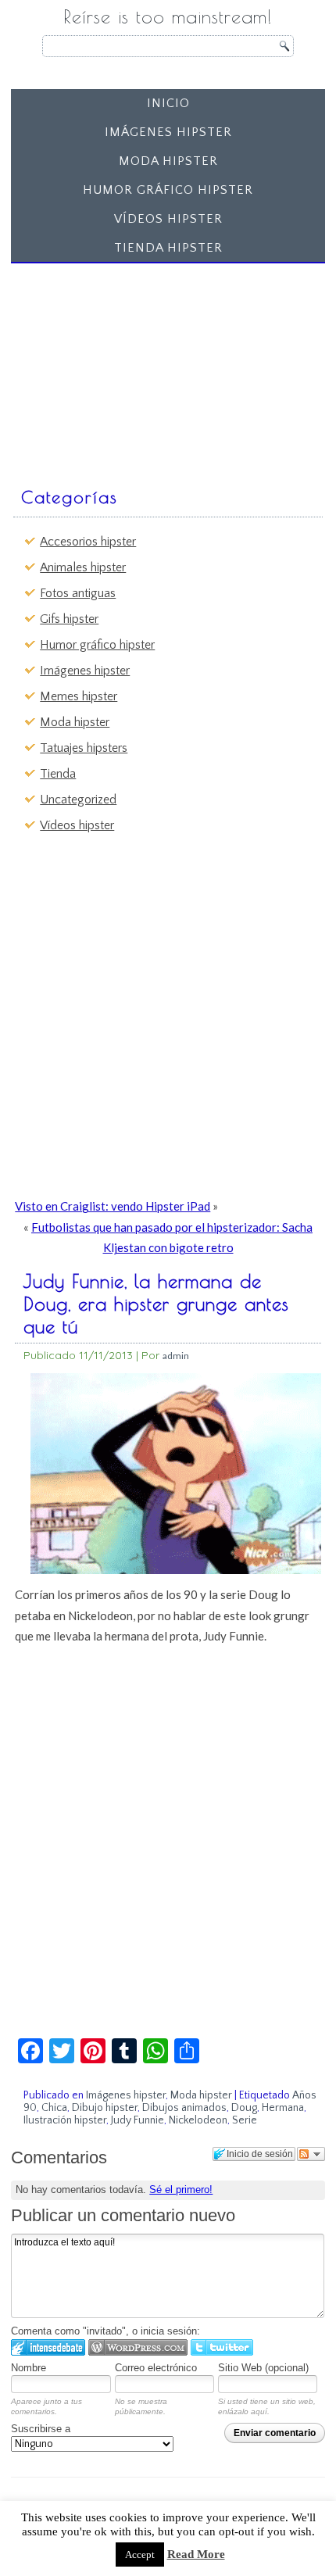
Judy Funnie (138, 2120)
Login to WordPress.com (138, 2347)
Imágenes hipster (168, 132)
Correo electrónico (156, 2368)
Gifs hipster (69, 619)
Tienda (58, 774)
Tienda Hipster (168, 248)
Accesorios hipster (88, 542)
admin (176, 1356)
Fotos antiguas (78, 593)
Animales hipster (83, 567)
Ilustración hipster (65, 2120)
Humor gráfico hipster (168, 190)
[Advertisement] (134, 367)
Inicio (168, 103)
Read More (196, 2554)
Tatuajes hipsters (84, 748)
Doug (244, 2108)
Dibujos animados (184, 2108)
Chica (54, 2108)
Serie (245, 2120)
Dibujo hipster (105, 2108)
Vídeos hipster (168, 219)
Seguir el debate (311, 2154)
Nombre (29, 2368)
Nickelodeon (198, 2120)
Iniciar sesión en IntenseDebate (48, 2347)
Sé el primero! (181, 2190)
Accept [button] (140, 2555)
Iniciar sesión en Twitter (222, 2347)
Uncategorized (78, 800)
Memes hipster (79, 696)
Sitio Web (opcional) (263, 2368)
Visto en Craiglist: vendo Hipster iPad (113, 1206)
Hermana (283, 2108)
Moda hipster (168, 161)
